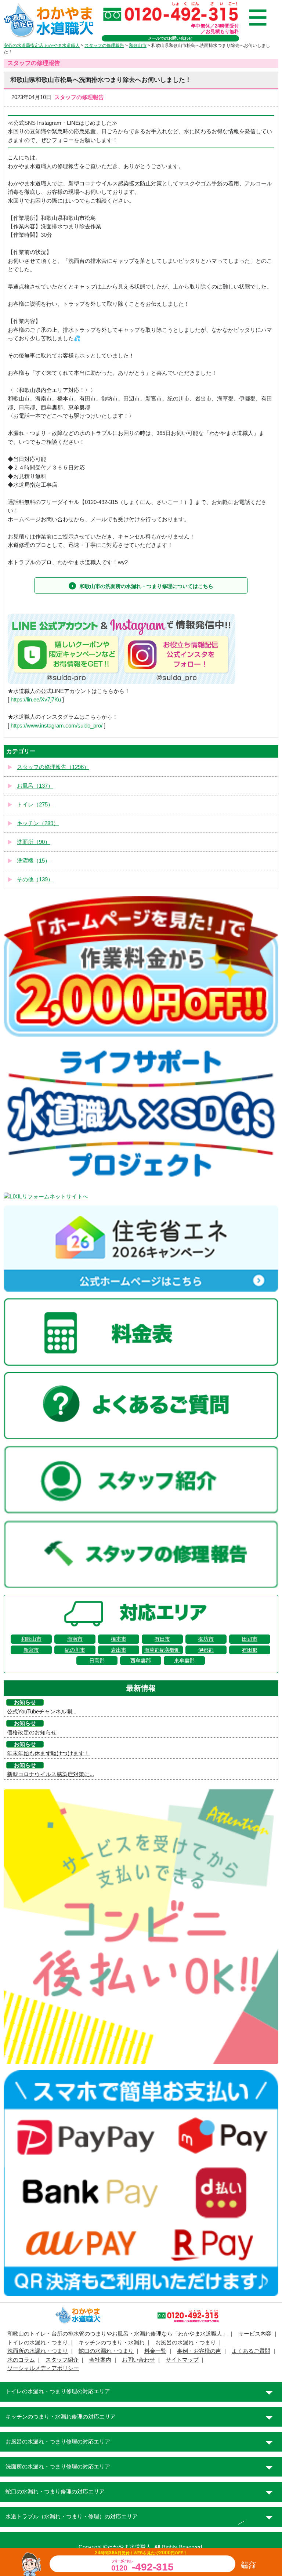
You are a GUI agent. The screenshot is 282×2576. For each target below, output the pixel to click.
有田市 (162, 1639)
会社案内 (100, 2360)
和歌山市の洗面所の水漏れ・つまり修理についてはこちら (147, 586)
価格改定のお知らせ (32, 1733)
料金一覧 (155, 2351)
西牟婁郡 (141, 1661)
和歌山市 (31, 1639)
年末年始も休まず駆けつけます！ (48, 1753)
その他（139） (35, 879)
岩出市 (119, 1650)
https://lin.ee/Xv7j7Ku (36, 700)
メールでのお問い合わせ (170, 38)
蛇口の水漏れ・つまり (106, 2351)
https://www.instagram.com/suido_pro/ (57, 726)
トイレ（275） (35, 805)
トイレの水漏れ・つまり (38, 2343)
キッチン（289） (38, 823)
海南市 (75, 1639)
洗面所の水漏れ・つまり (38, 2351)
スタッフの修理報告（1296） (53, 767)
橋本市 (119, 1639)
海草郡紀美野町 (162, 1650)
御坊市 (206, 1639)
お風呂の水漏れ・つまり (186, 2343)
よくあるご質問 (251, 2351)
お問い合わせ (138, 2360)
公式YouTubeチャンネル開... (42, 1712)
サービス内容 (255, 2334)
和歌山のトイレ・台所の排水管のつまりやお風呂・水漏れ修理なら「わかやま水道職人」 (117, 2334)
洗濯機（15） (34, 861)
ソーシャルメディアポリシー (43, 2368)
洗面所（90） (34, 842)
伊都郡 (206, 1650)
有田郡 (250, 1650)
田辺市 (250, 1639)
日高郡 (97, 1661)
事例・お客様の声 (199, 2351)
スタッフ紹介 (62, 2360)
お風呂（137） (35, 786)
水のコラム (21, 2360)
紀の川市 (75, 1650)
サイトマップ (182, 2360)
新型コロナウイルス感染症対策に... (50, 1774)
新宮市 (31, 1650)
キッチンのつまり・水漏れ (112, 2343)
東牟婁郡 (184, 1661)
